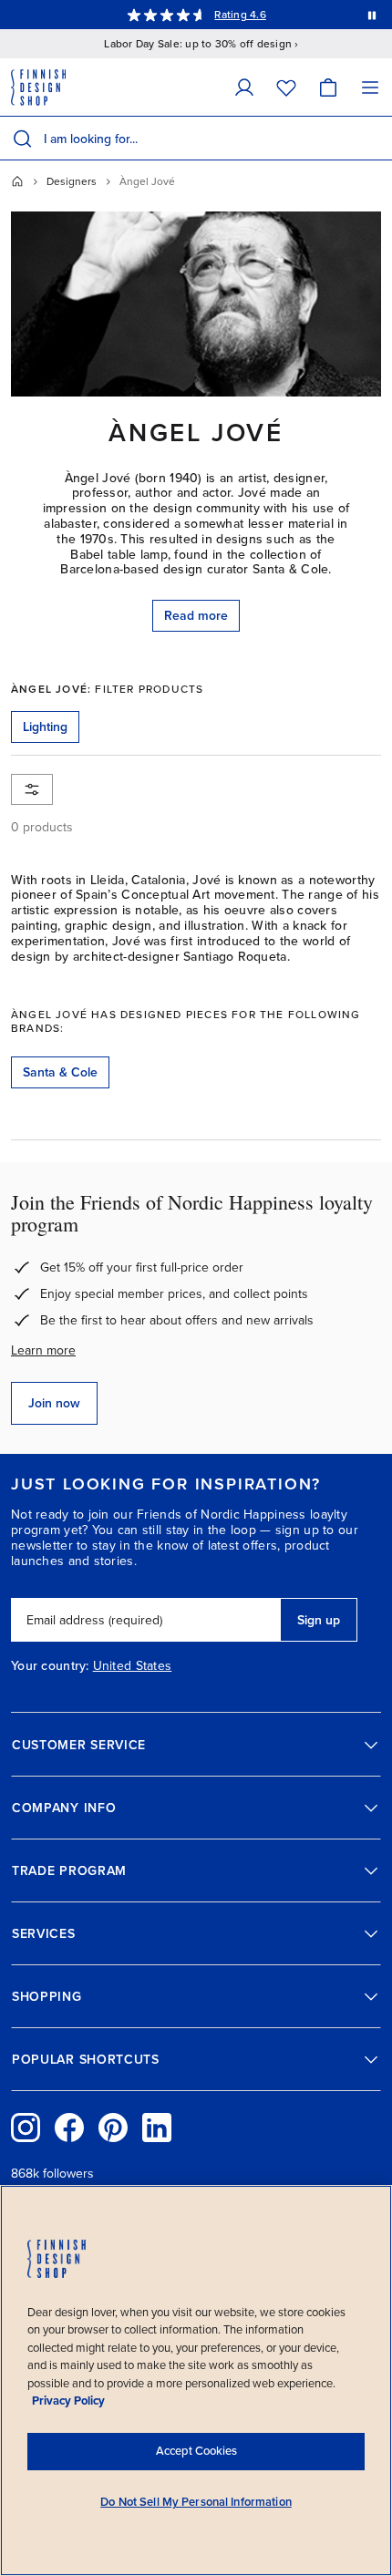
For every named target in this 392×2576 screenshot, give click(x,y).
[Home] (17, 181)
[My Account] (244, 87)
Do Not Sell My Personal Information (196, 2502)
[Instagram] (26, 2128)
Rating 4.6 (240, 15)
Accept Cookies (196, 2451)
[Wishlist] (286, 87)
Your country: (50, 1666)
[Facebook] (69, 2128)
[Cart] (328, 87)
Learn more (43, 1350)
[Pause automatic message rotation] (372, 15)
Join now (54, 1403)
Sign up (319, 1620)
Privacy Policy (68, 2401)
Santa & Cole (60, 1072)
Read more (196, 616)
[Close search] (375, 139)
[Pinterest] (113, 2128)
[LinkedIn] (157, 2128)
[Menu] (370, 87)
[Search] (22, 139)
